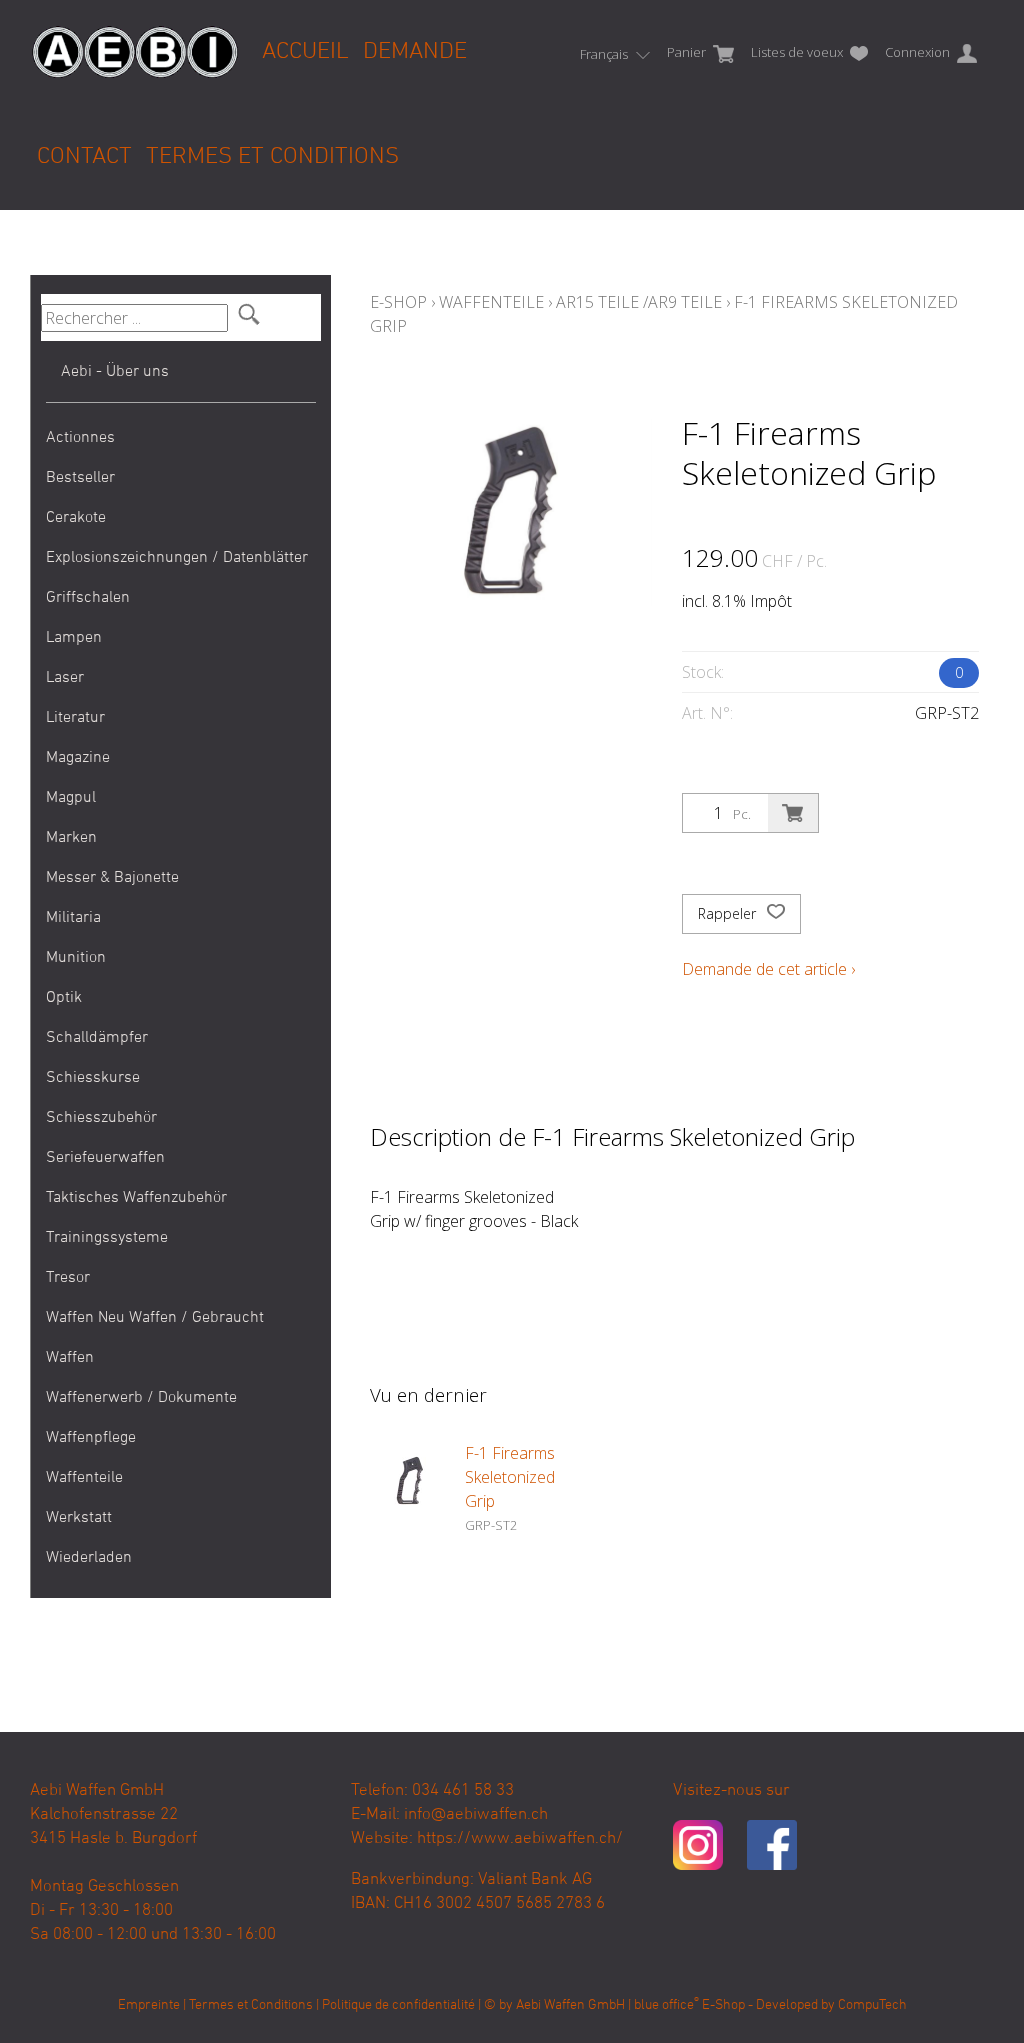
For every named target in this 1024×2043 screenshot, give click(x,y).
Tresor (68, 1278)
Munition (76, 958)
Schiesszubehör (101, 1118)
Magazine (78, 758)
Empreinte (149, 2005)
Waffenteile (84, 1478)
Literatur (75, 718)
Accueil (305, 52)
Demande (415, 52)
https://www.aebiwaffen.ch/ (520, 1839)
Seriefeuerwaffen (105, 1158)
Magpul (71, 798)
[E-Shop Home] (135, 37)
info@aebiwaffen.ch (476, 1815)
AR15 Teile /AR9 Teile (639, 302)
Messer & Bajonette (112, 878)
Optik (64, 998)
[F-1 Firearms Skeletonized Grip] (410, 1481)
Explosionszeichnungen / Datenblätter (177, 558)
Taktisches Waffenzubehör (136, 1198)
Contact (84, 157)
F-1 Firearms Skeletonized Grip (510, 1477)
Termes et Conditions (272, 157)
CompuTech (872, 2005)
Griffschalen (88, 598)
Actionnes (80, 438)
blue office (666, 2005)
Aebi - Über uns (115, 372)
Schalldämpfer (97, 1038)
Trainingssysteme (107, 1238)
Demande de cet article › (768, 969)
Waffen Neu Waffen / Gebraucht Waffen (155, 1338)
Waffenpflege (91, 1438)
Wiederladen (89, 1558)
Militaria (73, 918)
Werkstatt (79, 1518)
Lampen (74, 638)
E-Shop (398, 302)
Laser (65, 678)
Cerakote (76, 518)
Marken (71, 838)
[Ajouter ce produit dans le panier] (793, 813)
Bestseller (80, 478)
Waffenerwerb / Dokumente (141, 1398)
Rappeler (729, 913)
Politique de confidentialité (398, 2005)
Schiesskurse (93, 1078)
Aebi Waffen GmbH (570, 2005)
